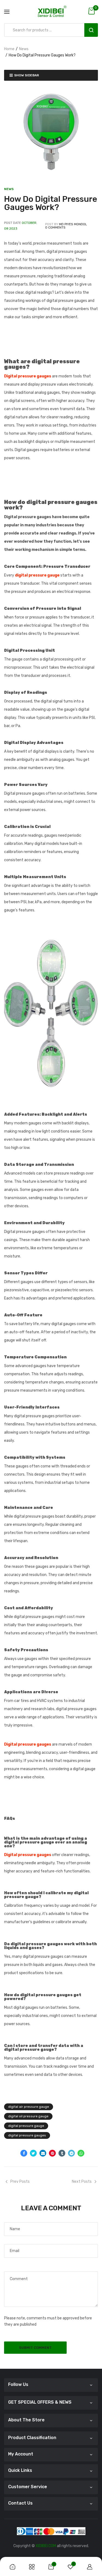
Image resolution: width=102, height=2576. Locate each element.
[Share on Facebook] (24, 2153)
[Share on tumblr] (62, 2153)
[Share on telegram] (71, 2153)
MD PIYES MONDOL (73, 224)
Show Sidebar (27, 75)
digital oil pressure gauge (28, 2116)
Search (91, 30)
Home (9, 49)
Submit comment (35, 2348)
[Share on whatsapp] (81, 2153)
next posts (82, 2182)
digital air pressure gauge (29, 2107)
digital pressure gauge (26, 2126)
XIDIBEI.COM (46, 2546)
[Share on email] (43, 2153)
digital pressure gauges (27, 2135)
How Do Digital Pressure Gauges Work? (51, 203)
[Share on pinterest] (52, 2153)
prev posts (20, 2182)
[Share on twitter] (33, 2153)
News (24, 49)
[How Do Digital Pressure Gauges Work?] (51, 132)
